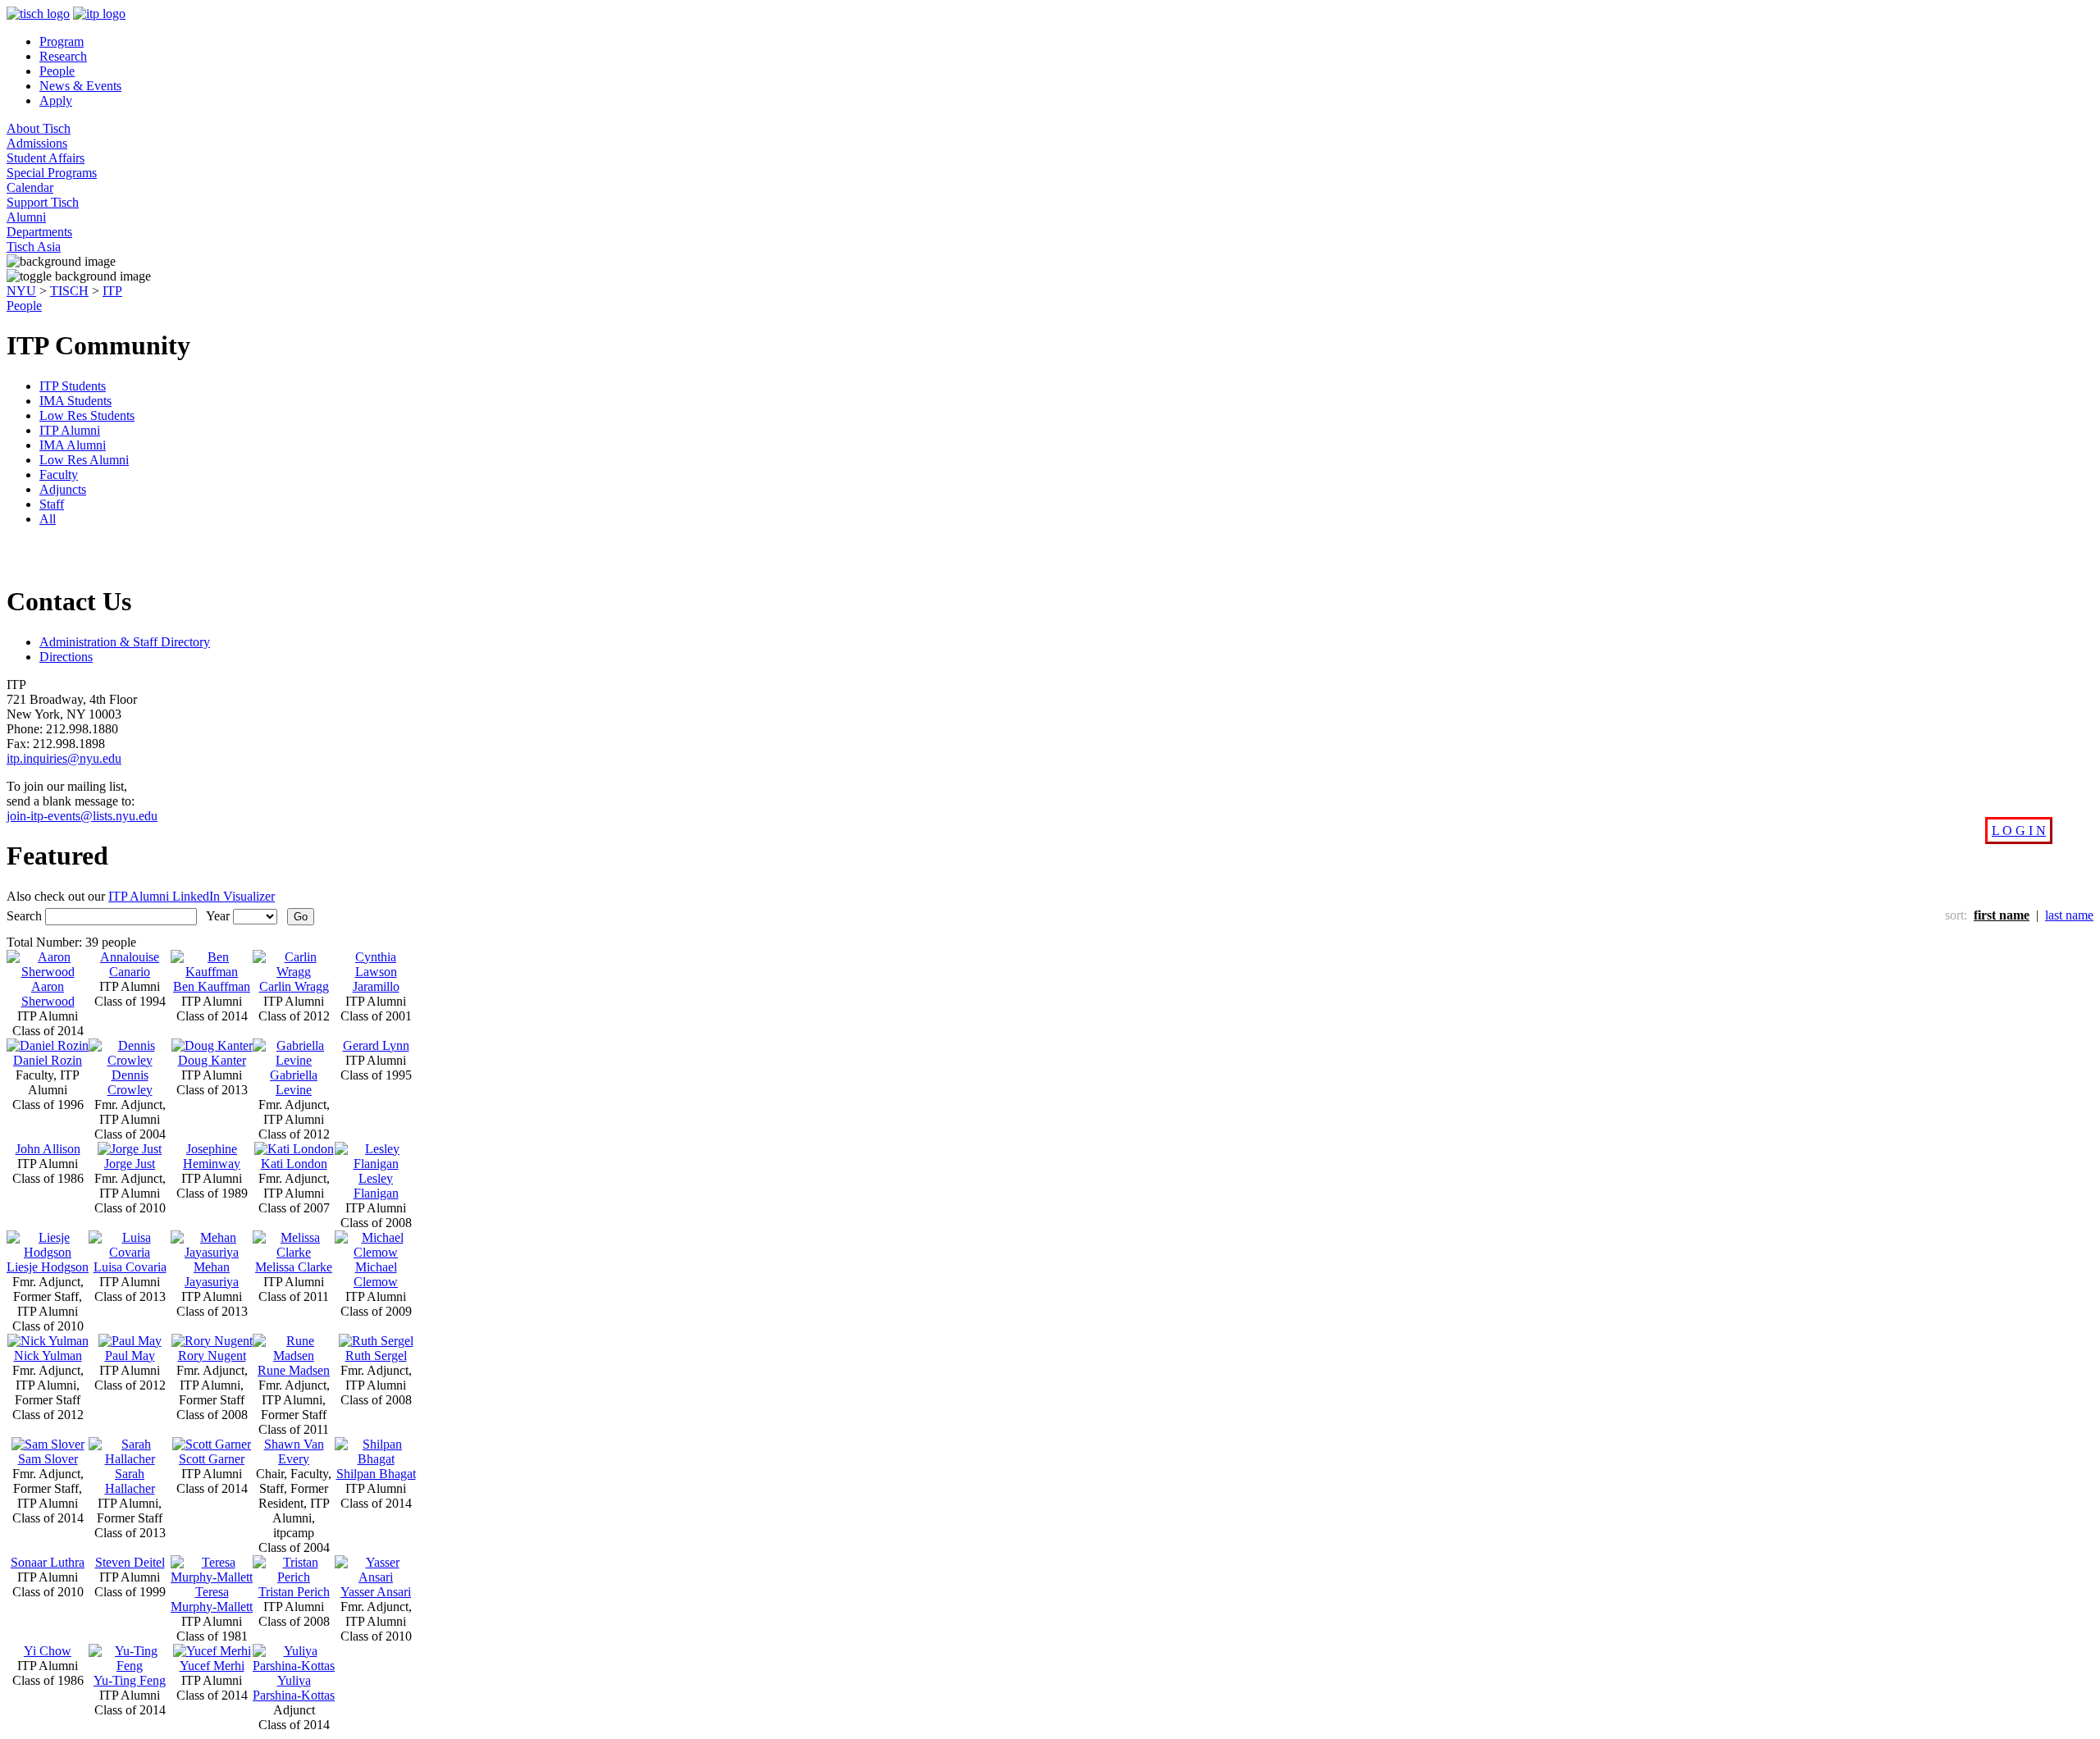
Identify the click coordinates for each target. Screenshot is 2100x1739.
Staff (52, 504)
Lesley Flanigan (376, 1186)
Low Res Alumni (84, 460)
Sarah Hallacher (130, 1481)
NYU (21, 291)
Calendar (30, 187)
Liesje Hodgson (48, 1267)
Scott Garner (212, 1459)
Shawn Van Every (294, 1451)
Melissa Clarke (294, 1267)
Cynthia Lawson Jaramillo (376, 972)
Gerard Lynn (376, 1045)
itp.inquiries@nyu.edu (64, 758)
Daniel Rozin (48, 1060)
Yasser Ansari (376, 1592)
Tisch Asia (34, 246)
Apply (56, 100)
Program (62, 41)
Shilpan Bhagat (376, 1474)
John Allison (48, 1149)
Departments (39, 232)
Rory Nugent (212, 1356)
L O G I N (2019, 831)
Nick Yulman (48, 1356)
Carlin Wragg (294, 986)
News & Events (80, 86)
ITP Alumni (70, 430)
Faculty (59, 475)
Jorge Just (130, 1164)
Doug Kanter (212, 1060)
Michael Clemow (376, 1274)
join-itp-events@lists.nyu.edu (82, 816)
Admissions (37, 143)
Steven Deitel (130, 1562)
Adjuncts (63, 489)
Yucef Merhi (212, 1666)
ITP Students (73, 386)
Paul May (130, 1356)
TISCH (69, 291)
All (48, 519)
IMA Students (75, 401)
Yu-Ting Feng (130, 1680)
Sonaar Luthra (48, 1562)
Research (63, 56)
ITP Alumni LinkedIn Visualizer (192, 896)
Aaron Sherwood (48, 994)
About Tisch (39, 128)
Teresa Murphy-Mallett (212, 1599)
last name (2069, 915)
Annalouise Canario (130, 964)
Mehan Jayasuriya (212, 1274)
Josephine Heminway (212, 1156)
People (57, 71)
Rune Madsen (294, 1370)
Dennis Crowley (130, 1082)
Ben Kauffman (212, 986)
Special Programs (52, 173)
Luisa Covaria (130, 1267)
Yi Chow (48, 1651)
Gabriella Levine (294, 1082)
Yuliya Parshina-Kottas (294, 1688)
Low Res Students (87, 415)
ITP (112, 291)
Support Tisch (43, 202)
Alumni (26, 217)
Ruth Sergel (376, 1356)
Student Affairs (46, 158)
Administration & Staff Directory (125, 642)
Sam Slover (48, 1459)
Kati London (294, 1164)
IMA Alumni (73, 445)
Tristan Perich (294, 1592)
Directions (66, 657)
